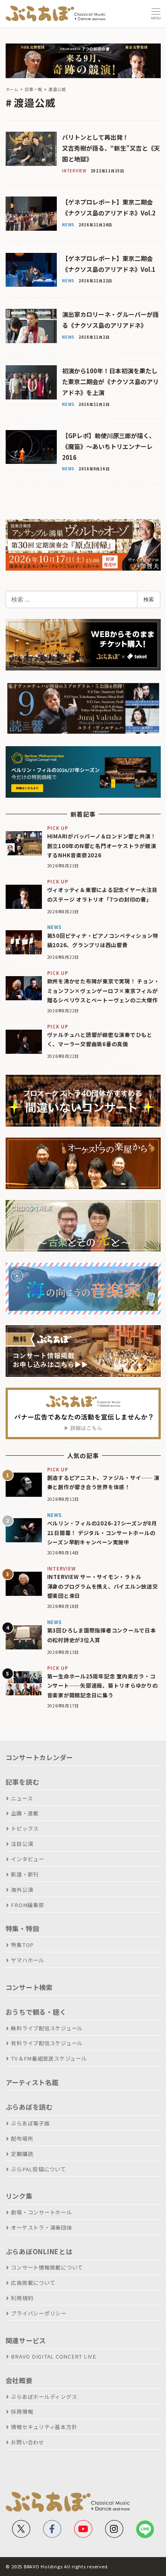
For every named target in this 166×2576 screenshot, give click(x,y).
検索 (149, 599)
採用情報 (22, 2412)
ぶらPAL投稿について (38, 2169)
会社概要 (19, 2380)
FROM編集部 (27, 1905)
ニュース (22, 1798)
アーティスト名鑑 (32, 2082)
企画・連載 (25, 1813)
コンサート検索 (29, 1987)
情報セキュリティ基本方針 (44, 2427)
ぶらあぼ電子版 (30, 2123)
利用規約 (22, 2298)
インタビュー (28, 1859)
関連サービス (26, 2340)
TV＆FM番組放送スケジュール (49, 2058)
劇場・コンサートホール (41, 2212)
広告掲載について (33, 2283)
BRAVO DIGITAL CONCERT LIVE (54, 2356)
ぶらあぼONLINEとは (39, 2251)
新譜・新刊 (25, 1874)
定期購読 (22, 2154)
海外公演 (22, 1890)
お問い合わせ (28, 2442)
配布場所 (22, 2138)
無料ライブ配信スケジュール (47, 2028)
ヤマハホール (28, 1960)
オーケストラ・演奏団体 (41, 2227)
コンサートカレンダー (39, 1757)
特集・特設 (23, 1928)
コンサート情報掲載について (47, 2267)
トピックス (25, 1828)
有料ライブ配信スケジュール (47, 2043)
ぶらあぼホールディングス (44, 2397)
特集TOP (22, 1945)
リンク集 (19, 2196)
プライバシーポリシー (39, 2313)
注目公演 (22, 1844)
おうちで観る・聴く (36, 2012)
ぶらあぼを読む (29, 2107)
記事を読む (23, 1782)
